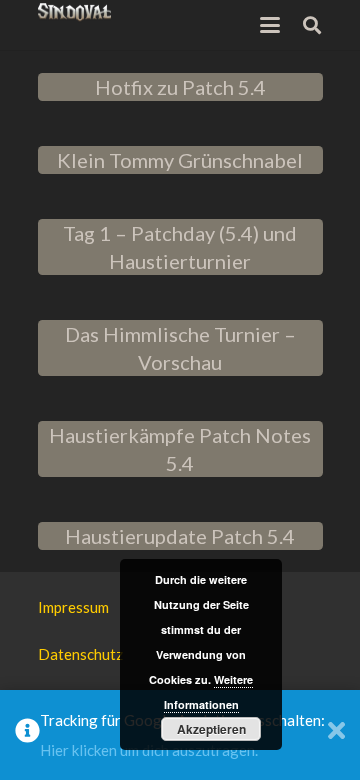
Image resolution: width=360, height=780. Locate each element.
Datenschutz (80, 654)
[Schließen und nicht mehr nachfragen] (336, 735)
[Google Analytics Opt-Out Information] (27, 735)
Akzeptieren (211, 729)
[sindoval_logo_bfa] (75, 13)
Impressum (73, 607)
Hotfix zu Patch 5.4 (180, 87)
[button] (270, 25)
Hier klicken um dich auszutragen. (149, 750)
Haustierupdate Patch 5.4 (180, 536)
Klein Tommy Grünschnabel (180, 160)
